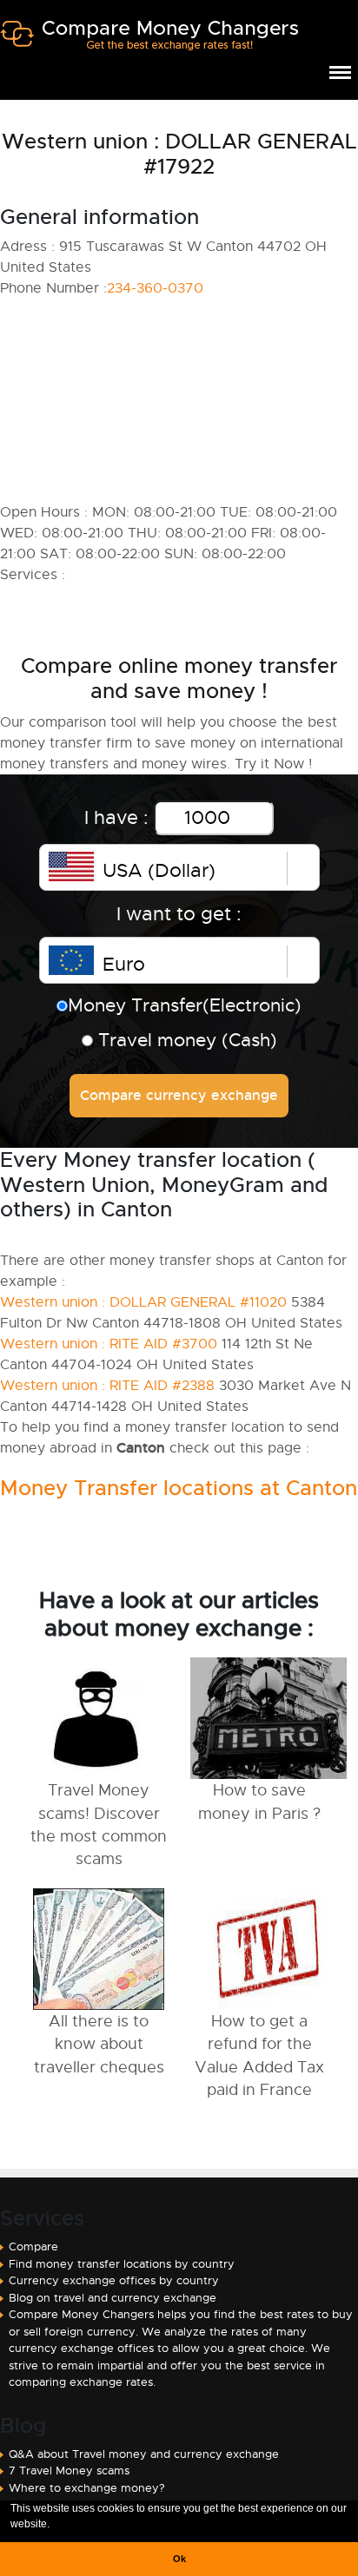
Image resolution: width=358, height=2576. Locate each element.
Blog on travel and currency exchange (113, 2298)
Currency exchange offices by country (114, 2280)
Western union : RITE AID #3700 (109, 1344)
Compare (33, 2247)
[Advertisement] (179, 400)
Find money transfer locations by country (122, 2264)
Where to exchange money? (87, 2488)
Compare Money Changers (149, 42)
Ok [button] (179, 2559)
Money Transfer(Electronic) (185, 1005)
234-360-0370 (155, 288)
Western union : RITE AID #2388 (107, 1386)
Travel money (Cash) (185, 1040)
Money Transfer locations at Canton (179, 1488)
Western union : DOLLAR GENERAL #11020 (143, 1302)
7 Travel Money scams (69, 2471)
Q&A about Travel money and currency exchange (144, 2454)
